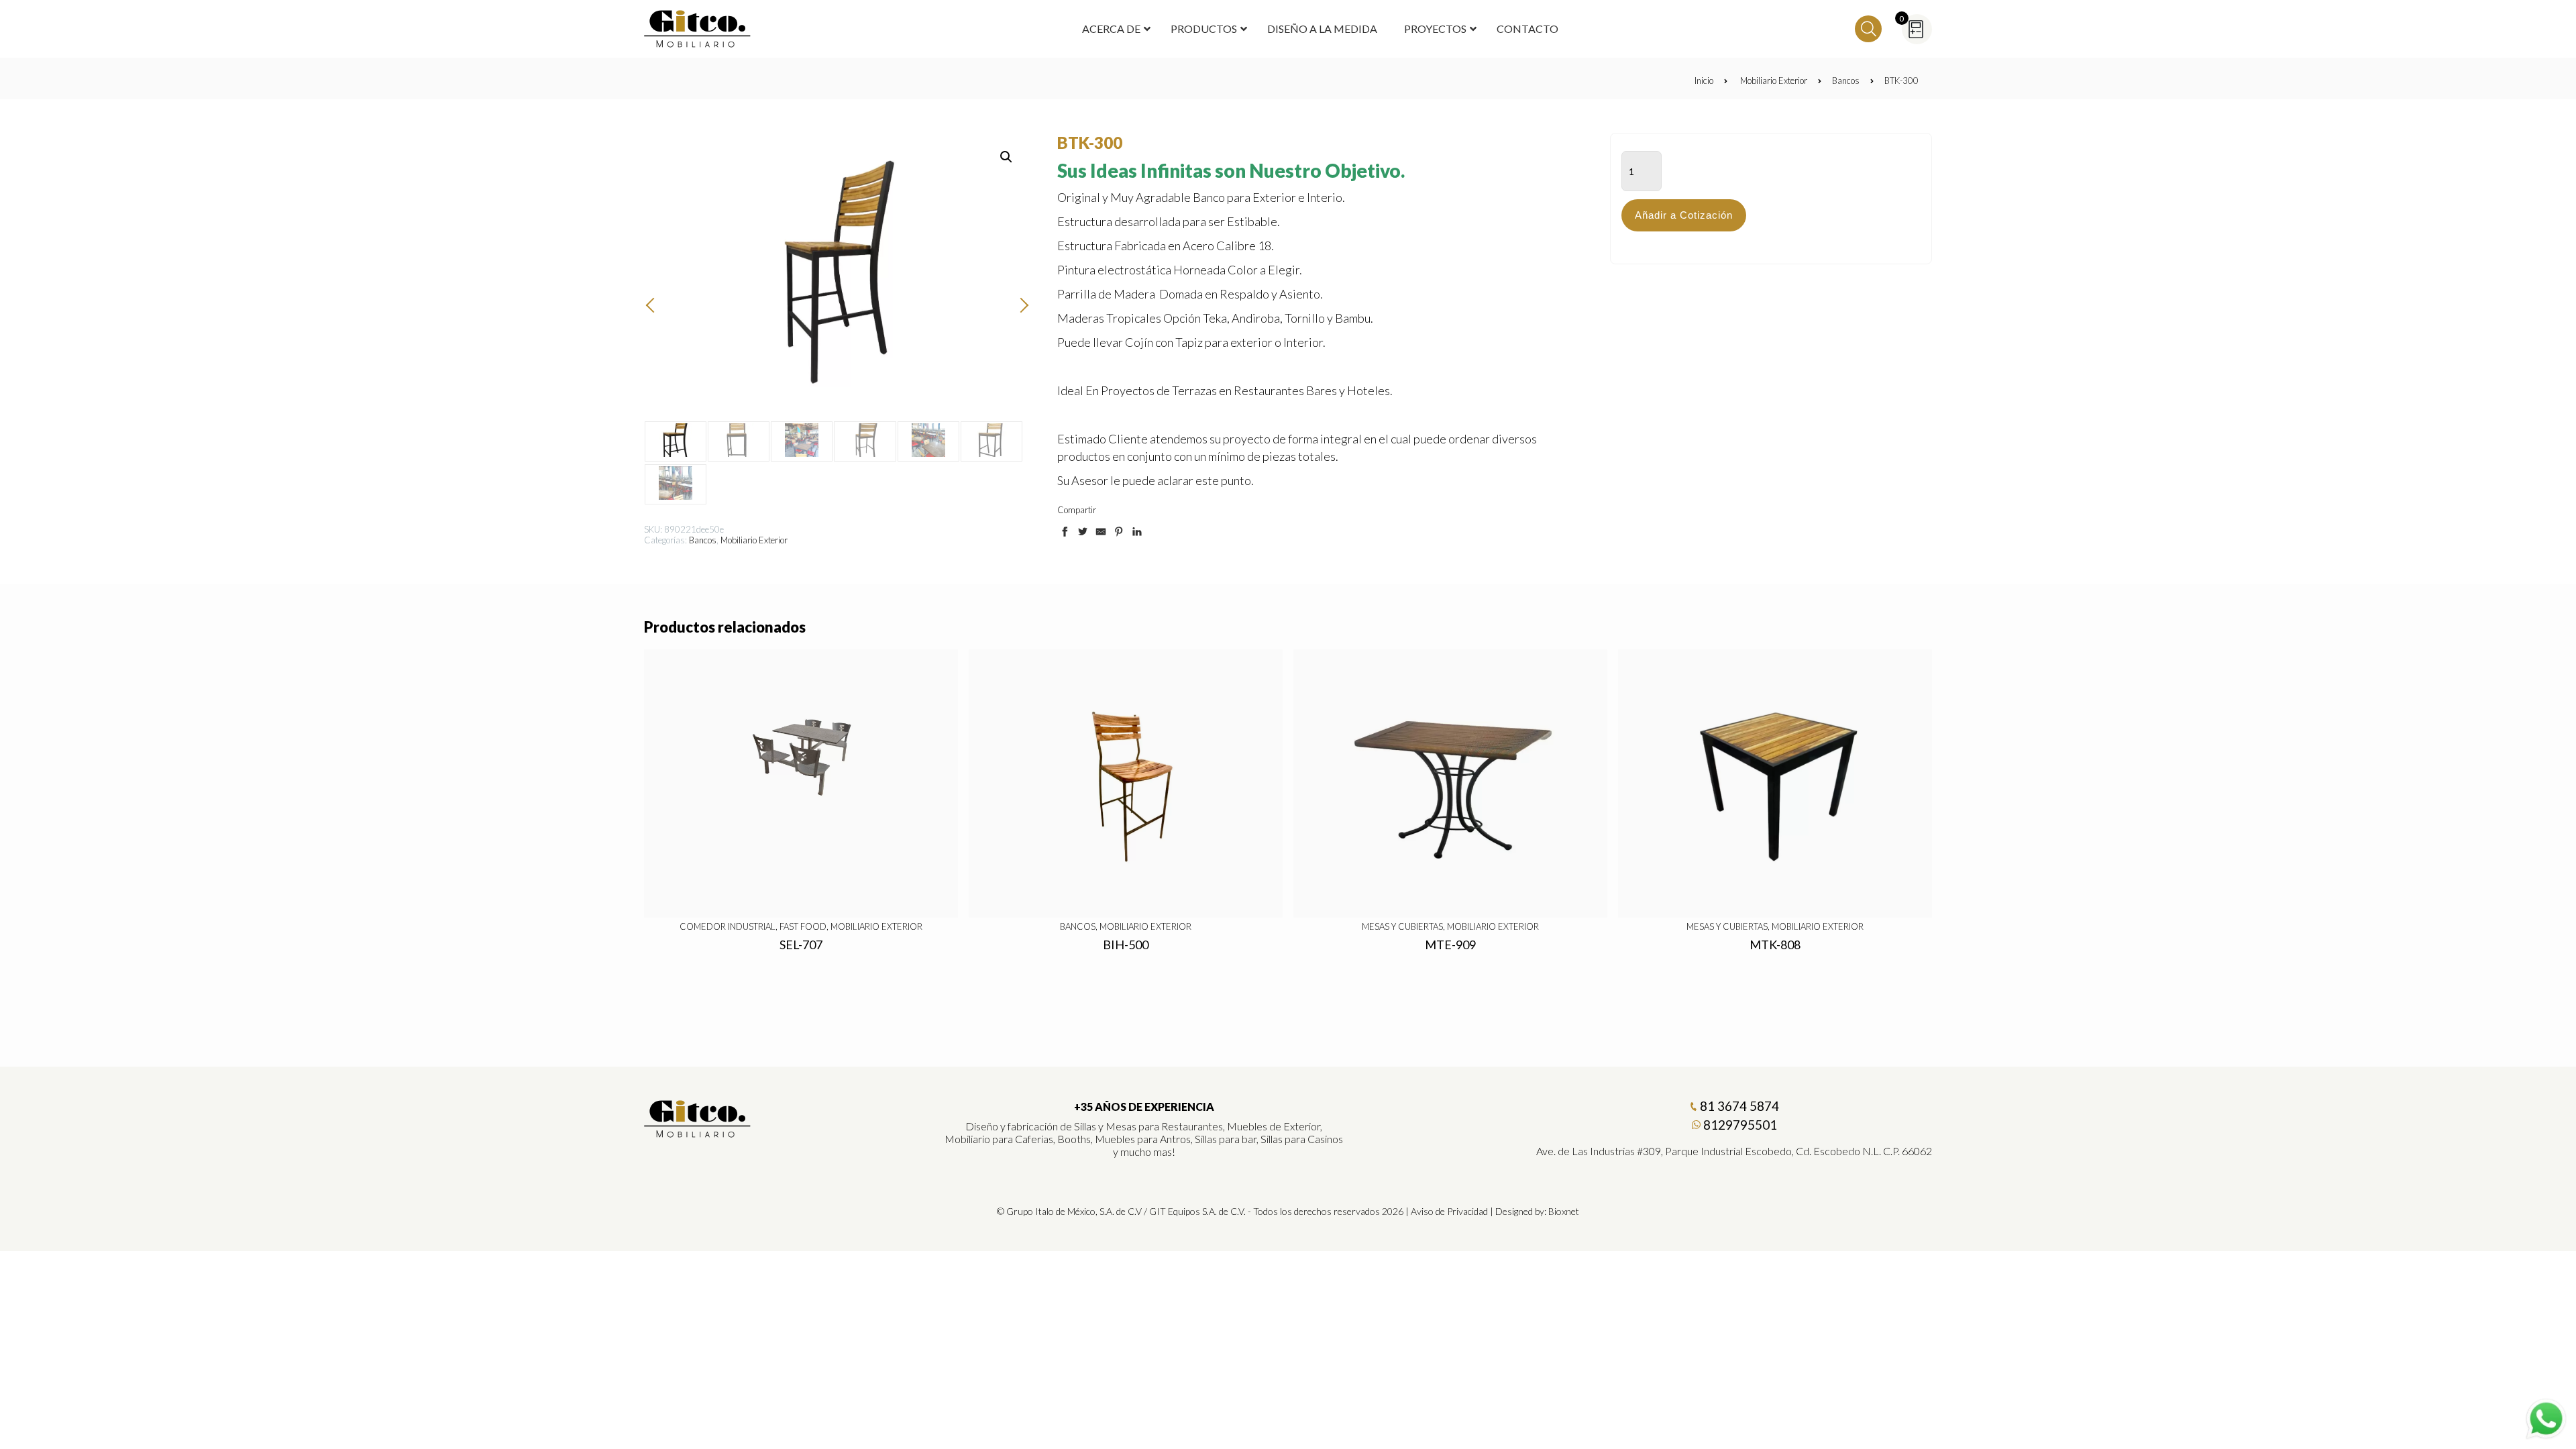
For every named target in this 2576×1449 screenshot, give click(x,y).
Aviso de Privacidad (1449, 1211)
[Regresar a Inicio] (698, 29)
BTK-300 (1901, 80)
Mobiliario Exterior (1774, 80)
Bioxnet (1564, 1211)
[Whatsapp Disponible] (2546, 1419)
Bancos (1846, 80)
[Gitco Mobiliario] (698, 1133)
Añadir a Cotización (1684, 215)
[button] (1006, 157)
